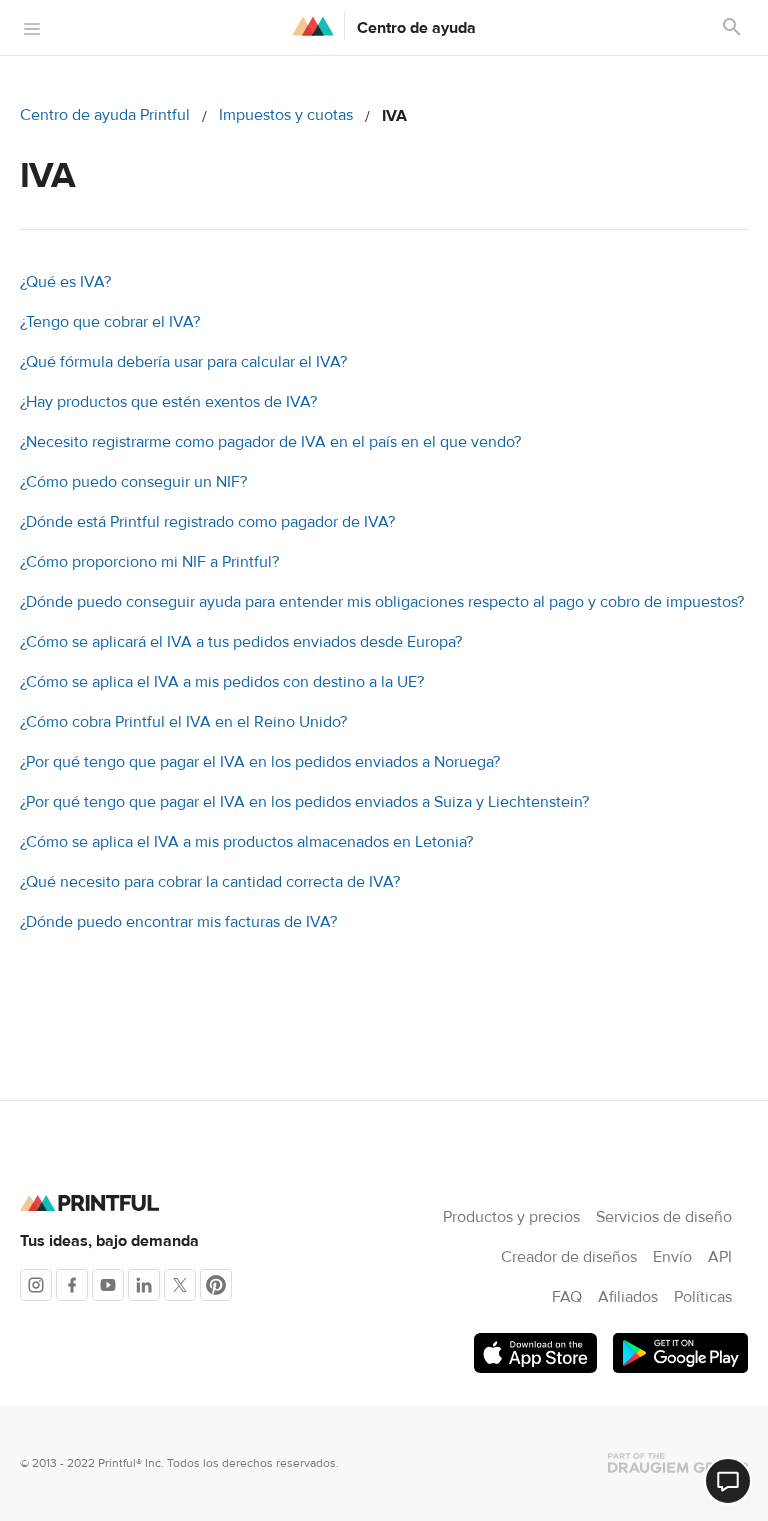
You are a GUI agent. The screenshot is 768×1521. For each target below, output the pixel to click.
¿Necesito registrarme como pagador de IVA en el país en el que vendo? (270, 442)
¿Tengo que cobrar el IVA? (110, 322)
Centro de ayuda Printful (105, 115)
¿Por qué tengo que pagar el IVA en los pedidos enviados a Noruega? (260, 762)
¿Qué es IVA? (65, 282)
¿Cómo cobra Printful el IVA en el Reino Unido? (183, 722)
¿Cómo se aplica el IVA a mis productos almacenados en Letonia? (246, 842)
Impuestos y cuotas (286, 115)
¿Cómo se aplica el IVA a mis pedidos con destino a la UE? (222, 682)
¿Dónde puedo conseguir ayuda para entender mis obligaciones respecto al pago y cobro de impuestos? (382, 602)
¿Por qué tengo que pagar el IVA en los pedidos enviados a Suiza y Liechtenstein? (304, 802)
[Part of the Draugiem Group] (678, 1463)
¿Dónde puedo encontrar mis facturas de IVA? (178, 922)
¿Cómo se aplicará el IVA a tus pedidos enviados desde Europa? (241, 642)
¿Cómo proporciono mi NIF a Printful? (149, 562)
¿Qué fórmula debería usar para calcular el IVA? (183, 362)
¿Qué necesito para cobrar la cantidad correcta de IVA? (210, 882)
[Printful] (313, 26)
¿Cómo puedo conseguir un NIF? (133, 482)
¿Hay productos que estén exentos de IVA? (168, 402)
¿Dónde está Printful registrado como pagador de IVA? (207, 522)
